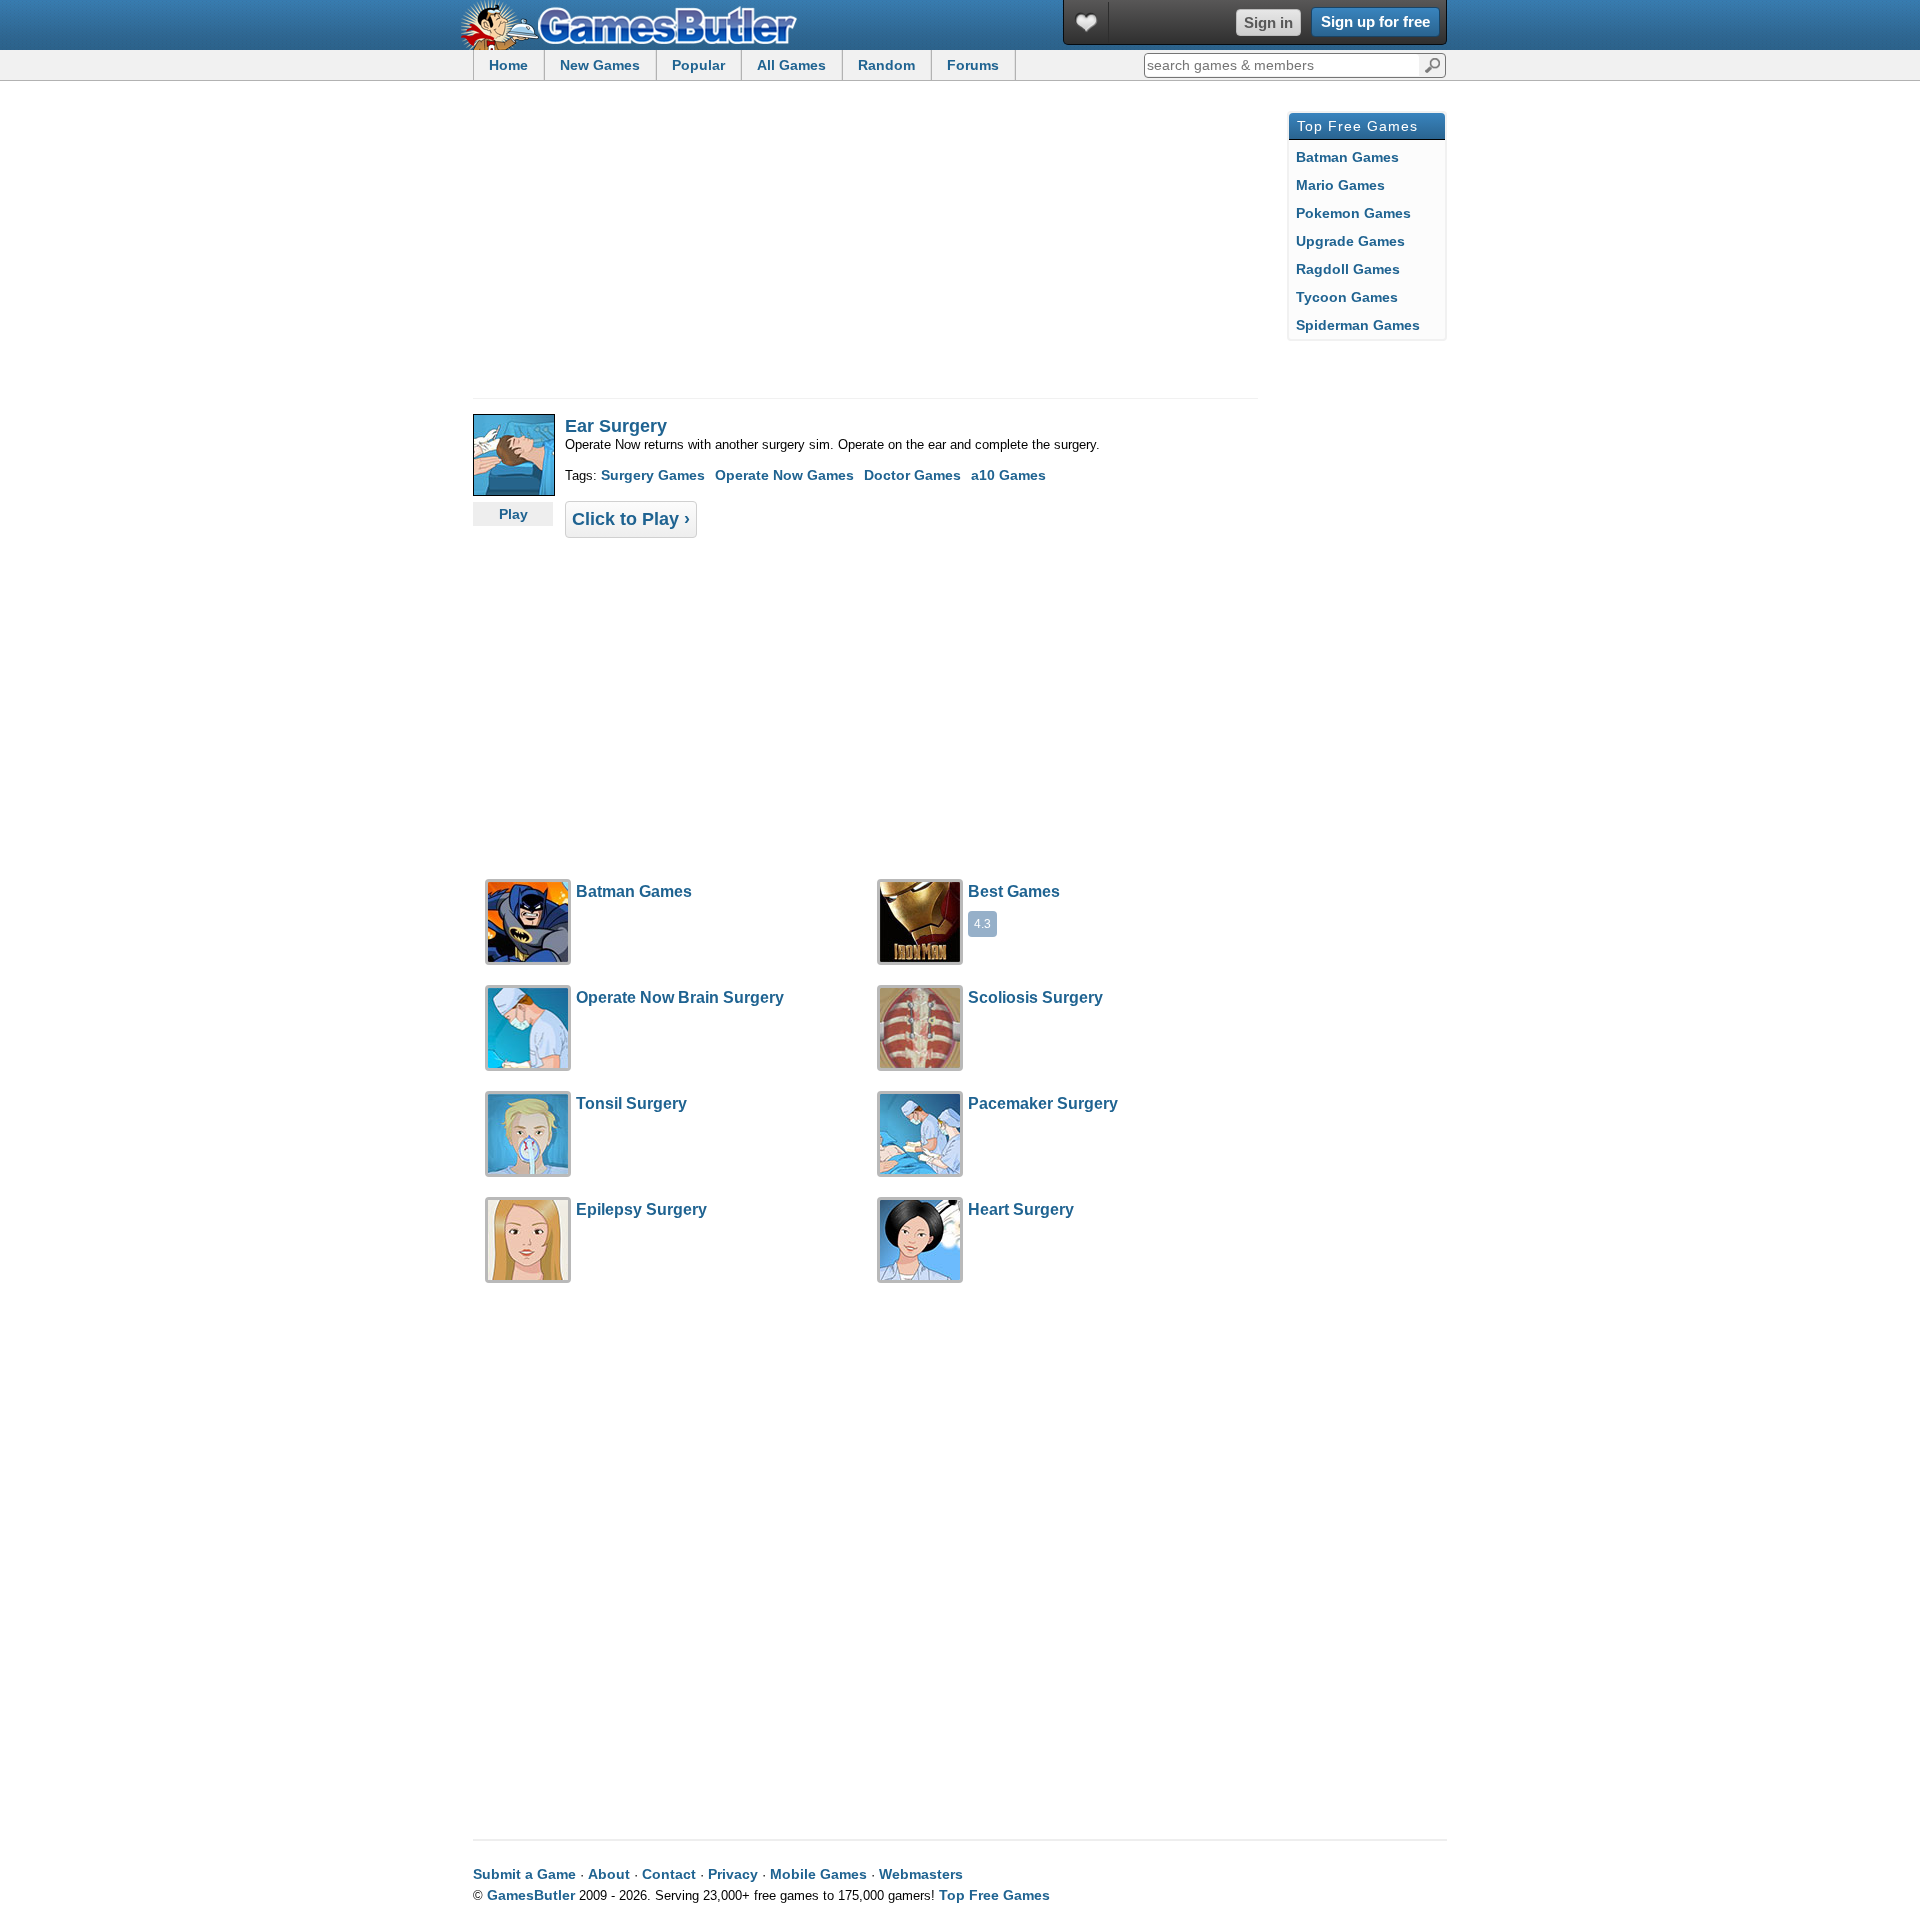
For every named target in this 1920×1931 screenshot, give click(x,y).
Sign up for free (1375, 21)
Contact (669, 1874)
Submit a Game (524, 1874)
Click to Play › (631, 519)
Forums (973, 65)
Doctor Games (912, 475)
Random (886, 65)
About (609, 1874)
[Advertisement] (642, 248)
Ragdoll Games (1348, 269)
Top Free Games (994, 1895)
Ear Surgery (616, 426)
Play (513, 514)
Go (1432, 64)
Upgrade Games (1350, 241)
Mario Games (1340, 185)
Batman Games (1347, 157)
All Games (791, 65)
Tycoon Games (1347, 297)
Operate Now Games (784, 475)
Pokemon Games (1353, 213)
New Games (600, 65)
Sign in (1268, 22)
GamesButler (636, 25)
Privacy (733, 1874)
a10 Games (1008, 475)
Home (508, 65)
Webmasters (921, 1874)
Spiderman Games (1358, 325)
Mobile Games (818, 1874)
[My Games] (1086, 22)
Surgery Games (653, 475)
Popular (698, 65)
